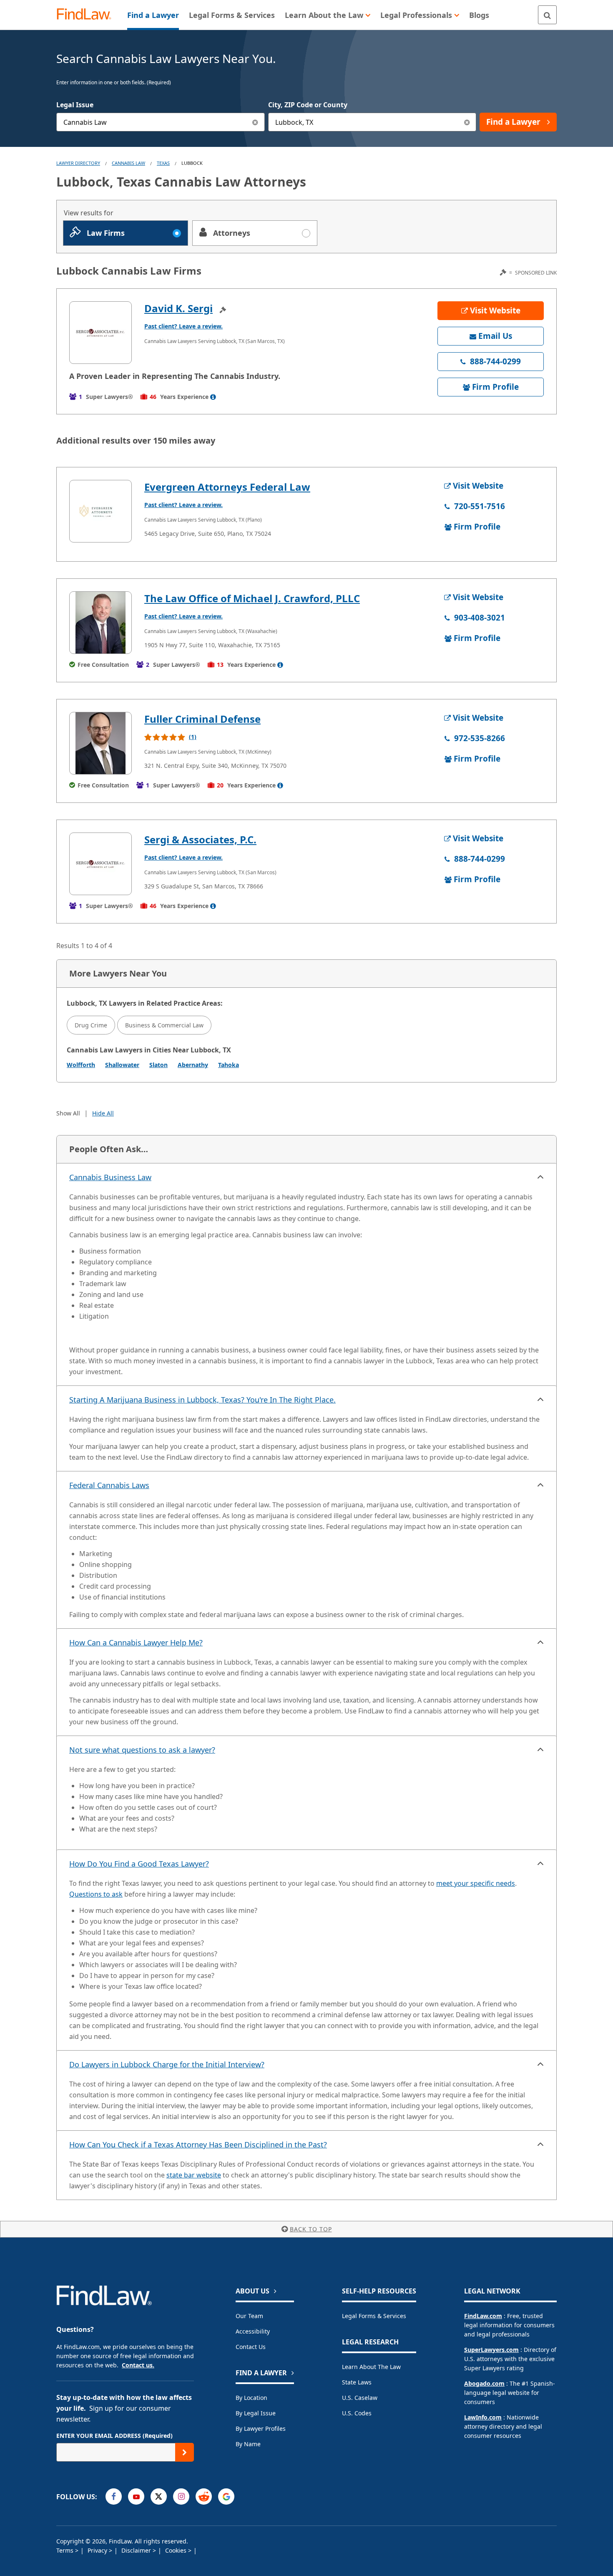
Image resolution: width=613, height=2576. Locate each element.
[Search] (547, 15)
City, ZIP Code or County (308, 105)
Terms (66, 2550)
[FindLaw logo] (87, 15)
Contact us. (138, 2365)
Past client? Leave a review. (183, 326)
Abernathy (193, 1065)
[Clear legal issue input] (255, 122)
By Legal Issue (256, 2413)
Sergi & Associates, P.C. (200, 839)
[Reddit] (204, 2497)
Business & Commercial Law (164, 1025)
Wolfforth (81, 1065)
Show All (68, 1113)
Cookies (177, 2550)
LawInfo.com (483, 2417)
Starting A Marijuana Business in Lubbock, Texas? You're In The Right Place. (202, 1400)
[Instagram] (181, 2497)
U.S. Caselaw (360, 2398)
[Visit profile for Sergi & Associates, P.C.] (100, 864)
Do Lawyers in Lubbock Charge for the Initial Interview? (167, 2064)
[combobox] (161, 122)
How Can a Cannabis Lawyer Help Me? (136, 1642)
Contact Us (251, 2347)
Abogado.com (484, 2383)
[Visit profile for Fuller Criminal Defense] (100, 743)
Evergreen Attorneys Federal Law (227, 487)
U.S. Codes (357, 2413)
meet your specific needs (476, 1883)
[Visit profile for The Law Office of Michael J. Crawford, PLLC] (100, 623)
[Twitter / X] (159, 2497)
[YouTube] (136, 2497)
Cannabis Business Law (110, 1177)
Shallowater (122, 1065)
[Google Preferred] (226, 2497)
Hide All (103, 1113)
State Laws (357, 2382)
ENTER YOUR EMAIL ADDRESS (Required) (114, 2436)
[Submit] (185, 2452)
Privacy (98, 2550)
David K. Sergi (178, 308)
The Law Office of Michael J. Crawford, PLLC (252, 598)
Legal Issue (75, 105)
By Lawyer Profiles (261, 2428)
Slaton (158, 1065)
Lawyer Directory (78, 163)
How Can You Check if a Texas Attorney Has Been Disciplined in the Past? (198, 2145)
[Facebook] (114, 2497)
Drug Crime (91, 1025)
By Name (248, 2444)
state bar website (194, 2175)
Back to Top (311, 2229)
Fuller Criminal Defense (202, 719)
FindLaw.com (483, 2316)
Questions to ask (96, 1894)
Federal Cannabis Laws (109, 1485)
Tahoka (229, 1065)
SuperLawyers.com (491, 2350)
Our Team (249, 2316)
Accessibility (253, 2331)
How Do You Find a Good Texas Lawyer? (139, 1864)
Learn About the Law (371, 2367)
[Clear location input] (467, 122)
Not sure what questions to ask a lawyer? (142, 1750)
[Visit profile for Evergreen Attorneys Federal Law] (100, 511)
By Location (251, 2398)
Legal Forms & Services (374, 2316)
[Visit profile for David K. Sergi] (100, 333)
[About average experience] (213, 397)
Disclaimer (137, 2550)
